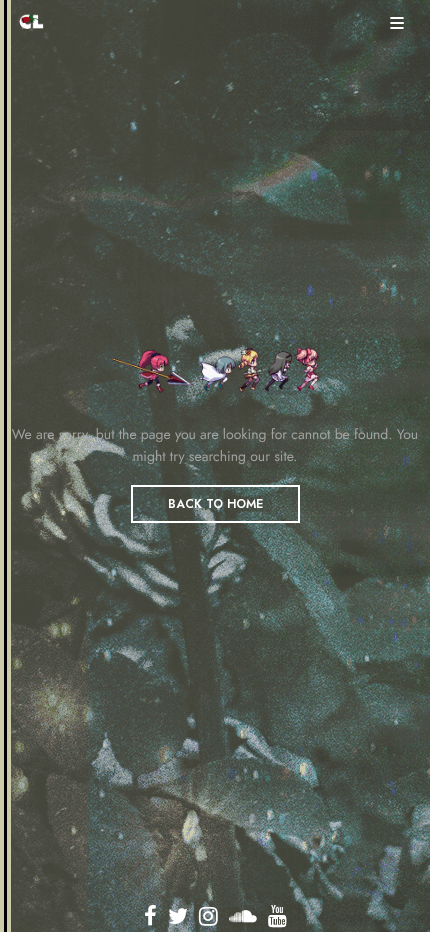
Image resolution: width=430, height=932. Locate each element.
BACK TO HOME (215, 504)
